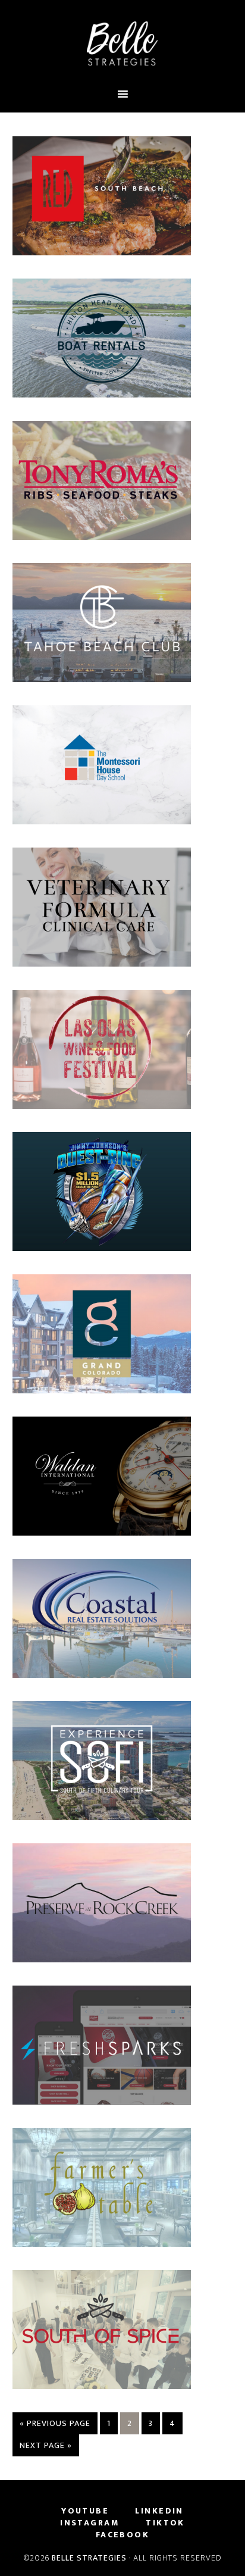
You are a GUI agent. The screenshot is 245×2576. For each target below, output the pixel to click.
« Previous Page (55, 2423)
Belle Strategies (89, 2558)
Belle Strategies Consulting (123, 43)
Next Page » (46, 2445)
